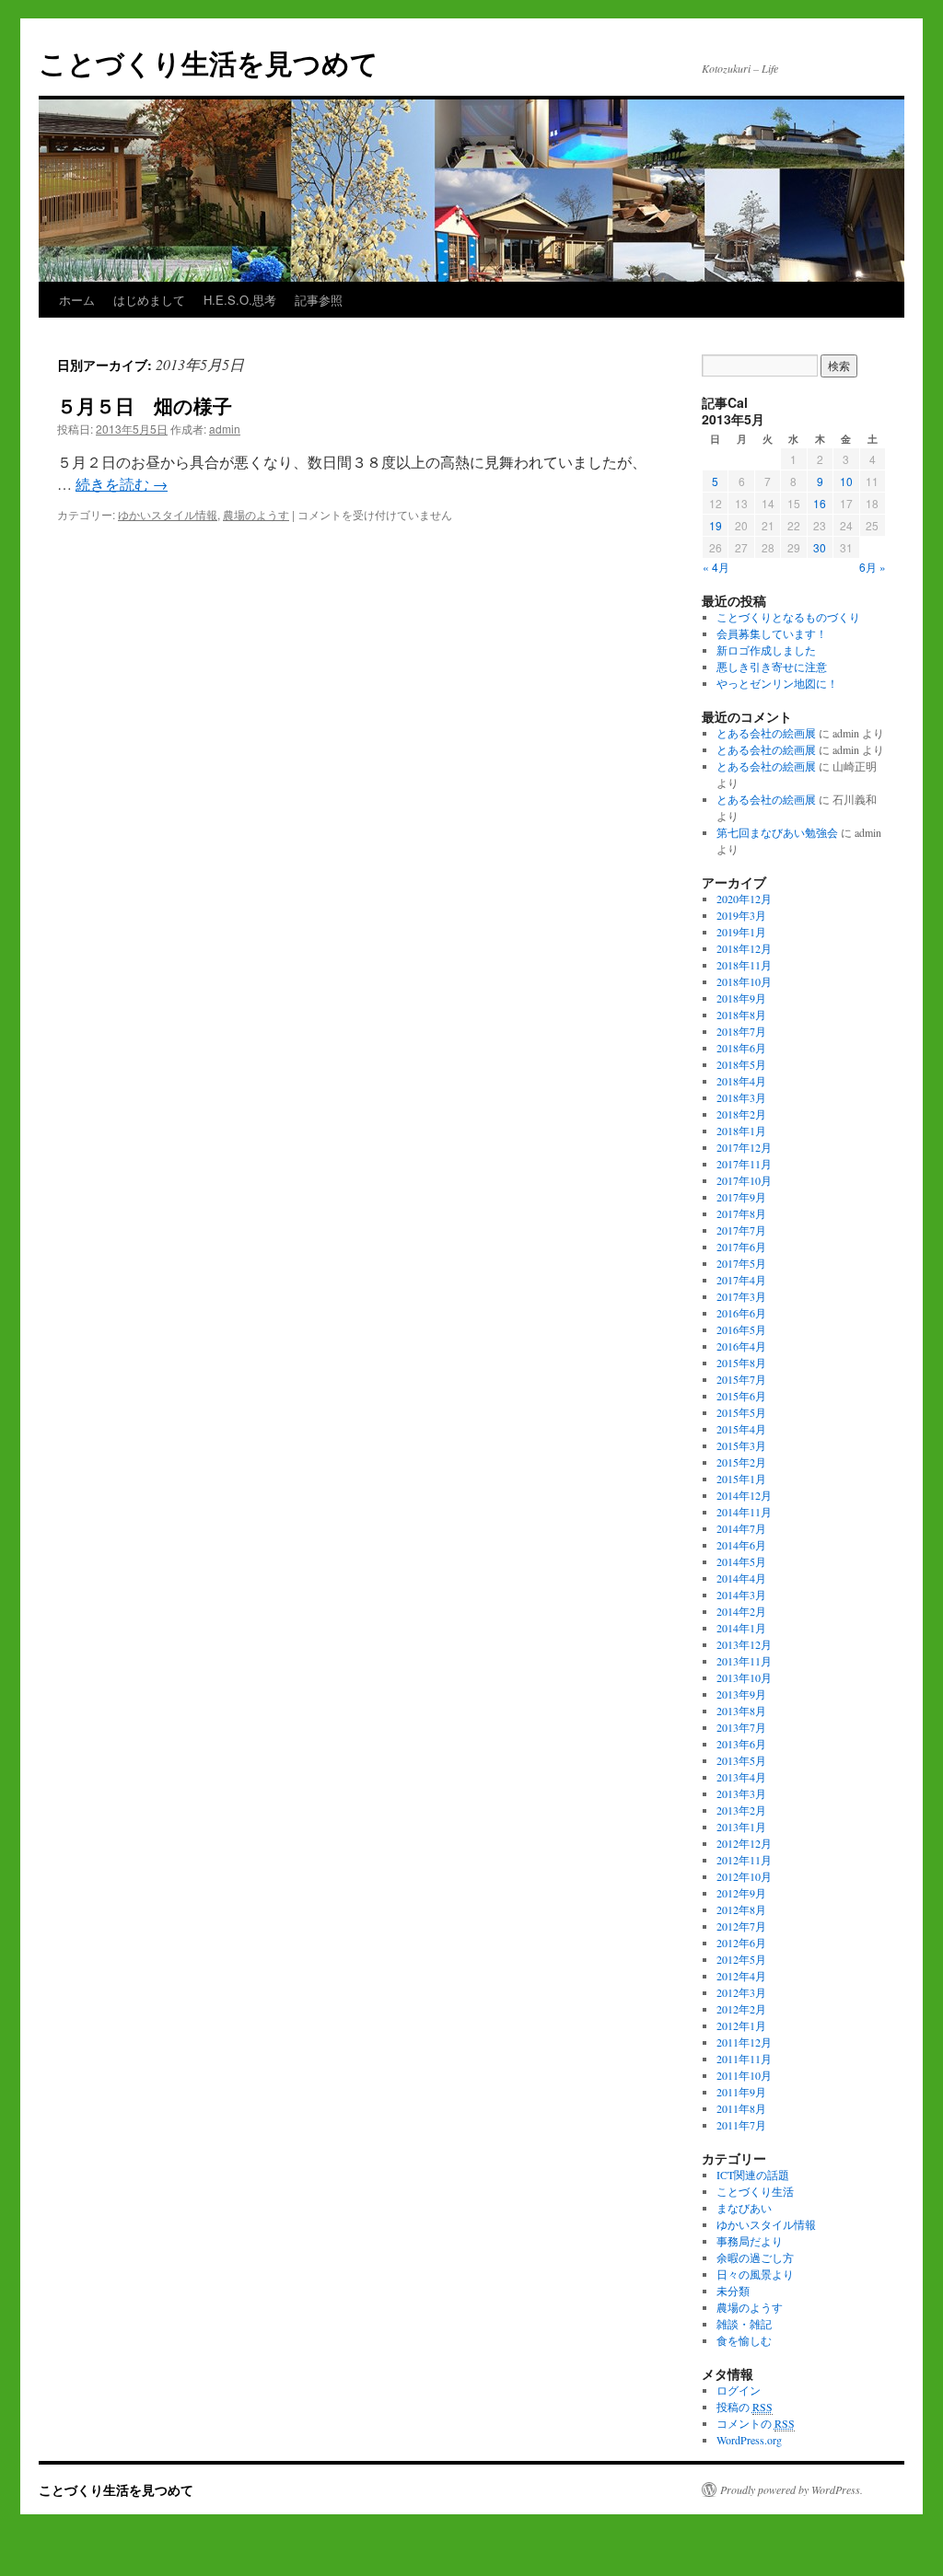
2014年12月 (744, 1495)
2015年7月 (741, 1379)
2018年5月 (741, 1064)
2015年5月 (741, 1412)
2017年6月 (741, 1247)
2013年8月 (741, 1711)
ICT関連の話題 (753, 2175)
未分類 (733, 2291)
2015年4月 (741, 1429)
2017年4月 (741, 1280)
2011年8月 (741, 2108)
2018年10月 (744, 981)
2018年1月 (741, 1131)
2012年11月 (744, 1860)
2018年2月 (741, 1114)
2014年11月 (744, 1512)
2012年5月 (741, 1959)
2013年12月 (744, 1644)
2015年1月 (741, 1479)
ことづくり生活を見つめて (209, 62)
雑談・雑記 (744, 2324)
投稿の (745, 2407)
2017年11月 (744, 1164)
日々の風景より (755, 2274)
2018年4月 (741, 1081)
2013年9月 (741, 1694)
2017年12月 (744, 1147)
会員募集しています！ (772, 633)
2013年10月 (744, 1677)
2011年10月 (744, 2075)
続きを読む (122, 484)
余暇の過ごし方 (755, 2257)
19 (716, 525)
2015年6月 (741, 1396)
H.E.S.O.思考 (240, 300)
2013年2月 (741, 1810)
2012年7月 (741, 1926)
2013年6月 (741, 1744)
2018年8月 (741, 1015)
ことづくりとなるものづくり (788, 617)
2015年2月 (741, 1462)
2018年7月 (741, 1031)
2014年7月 (741, 1528)
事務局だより (750, 2241)
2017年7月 (741, 1230)
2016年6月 (741, 1313)
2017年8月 (741, 1213)
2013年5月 (741, 1760)
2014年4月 (741, 1578)
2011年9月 (741, 2092)
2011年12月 (744, 2042)
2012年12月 (744, 1843)
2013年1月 (741, 1827)
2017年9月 (741, 1197)
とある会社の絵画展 (766, 733)
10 (846, 481)
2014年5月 (741, 1561)
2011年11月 (744, 2059)
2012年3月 (741, 1992)
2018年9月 (741, 998)
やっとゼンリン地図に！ (777, 683)
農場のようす (256, 514)
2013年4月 (741, 1777)
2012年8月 (741, 1909)
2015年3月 (741, 1445)
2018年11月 (744, 965)
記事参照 (319, 300)
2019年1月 (741, 932)
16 (820, 503)
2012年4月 (741, 1976)
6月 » (873, 567)
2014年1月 (741, 1628)
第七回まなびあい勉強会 (777, 832)
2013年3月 (741, 1793)
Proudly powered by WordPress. (792, 2489)
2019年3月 (741, 915)
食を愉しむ (744, 2340)
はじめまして (149, 300)
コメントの (756, 2423)
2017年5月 (741, 1263)
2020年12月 (744, 899)
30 (820, 547)
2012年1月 (741, 2025)
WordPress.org (749, 2440)
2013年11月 (744, 1661)
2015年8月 (741, 1363)
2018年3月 (741, 1097)
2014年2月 (741, 1611)
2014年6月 (741, 1545)
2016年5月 (741, 1329)
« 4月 (716, 567)
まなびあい (744, 2208)
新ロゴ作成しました (766, 650)
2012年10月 (744, 1876)
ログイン (739, 2390)
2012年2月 (741, 2009)
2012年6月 (741, 1943)
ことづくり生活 (755, 2191)
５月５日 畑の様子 (145, 405)
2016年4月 (741, 1346)
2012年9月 (741, 1893)
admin (225, 429)
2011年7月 (741, 2125)
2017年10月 (744, 1180)
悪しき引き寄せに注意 (772, 667)
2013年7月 (741, 1727)
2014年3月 (741, 1595)
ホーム (77, 300)
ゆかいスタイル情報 (168, 514)
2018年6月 (741, 1048)
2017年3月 (741, 1296)
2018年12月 (744, 948)
